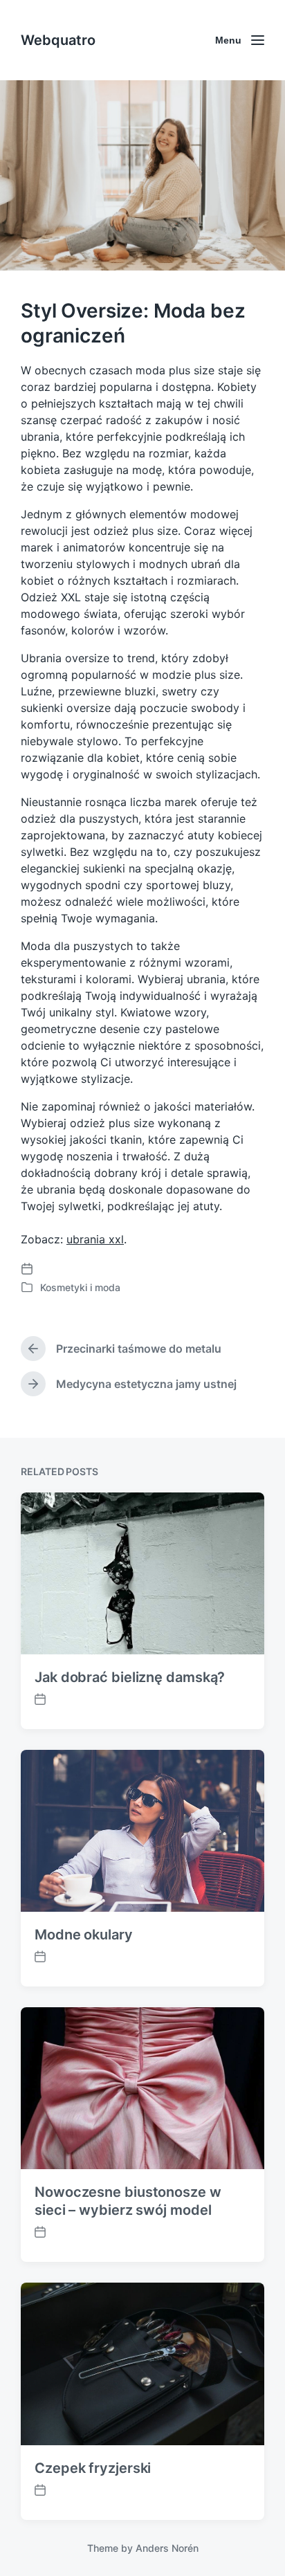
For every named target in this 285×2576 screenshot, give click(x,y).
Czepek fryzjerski (93, 2468)
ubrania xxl (95, 1239)
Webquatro (58, 40)
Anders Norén (167, 2548)
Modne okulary (84, 1935)
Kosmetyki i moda (80, 1287)
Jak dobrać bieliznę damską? (130, 1677)
